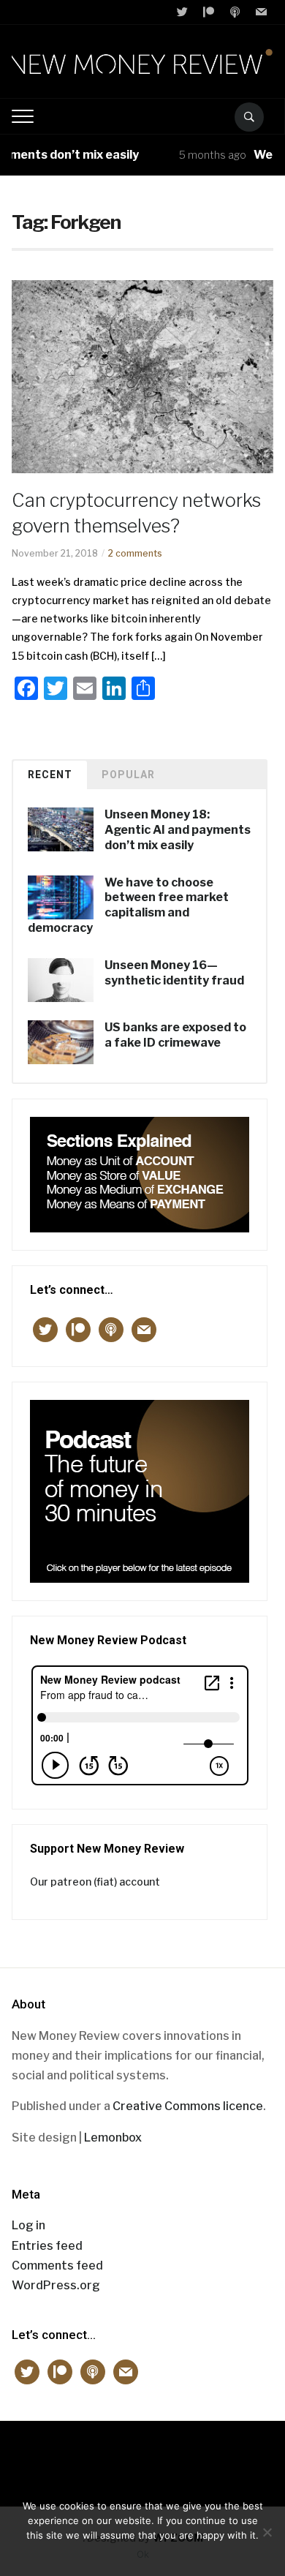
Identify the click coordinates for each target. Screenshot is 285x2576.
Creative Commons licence (188, 2106)
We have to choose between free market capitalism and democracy (128, 905)
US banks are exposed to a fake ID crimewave (175, 1035)
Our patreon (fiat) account (95, 1882)
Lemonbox (113, 2138)
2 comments (135, 553)
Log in (28, 2225)
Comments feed (57, 2266)
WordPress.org (56, 2285)
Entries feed (47, 2246)
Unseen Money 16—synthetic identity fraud (174, 973)
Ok (143, 2554)
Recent (50, 775)
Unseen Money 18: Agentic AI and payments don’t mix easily (178, 830)
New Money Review (143, 2456)
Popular (128, 775)
